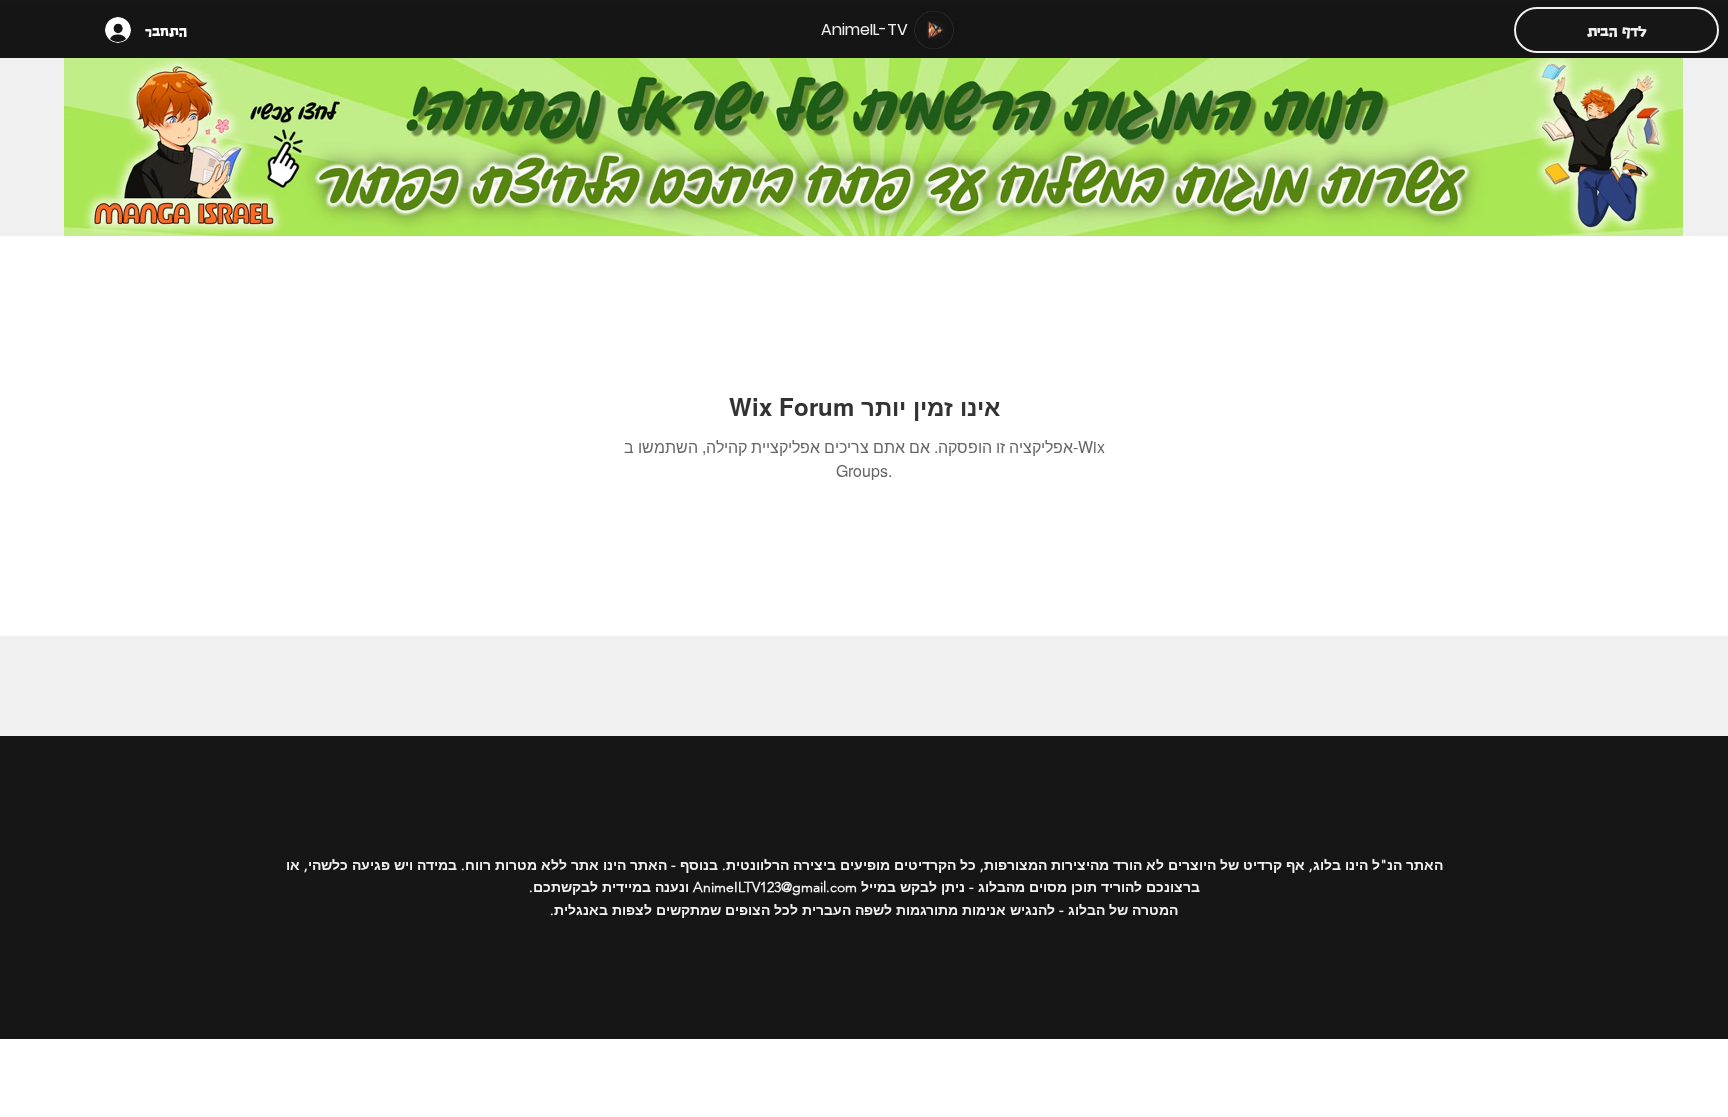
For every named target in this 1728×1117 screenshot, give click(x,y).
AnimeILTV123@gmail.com (775, 887)
